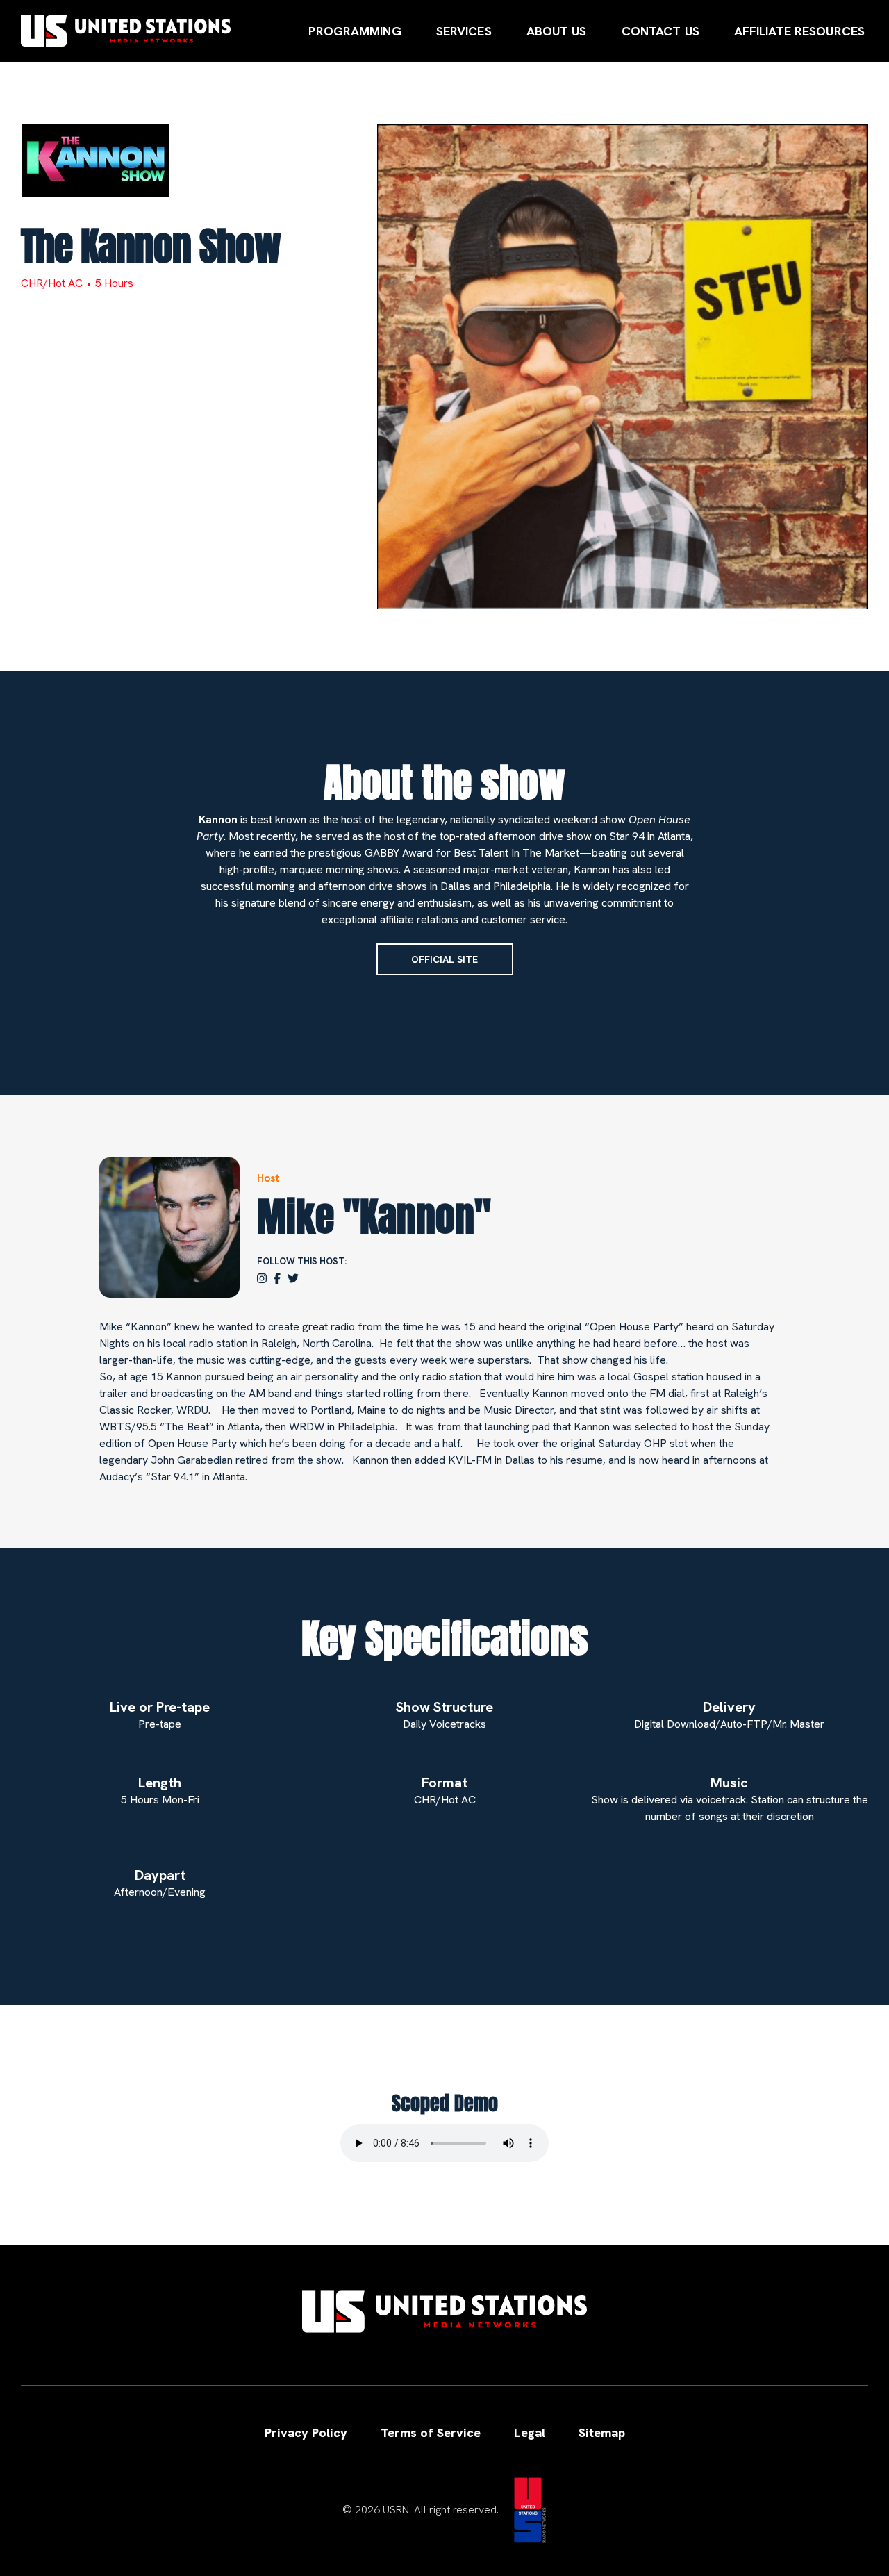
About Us (557, 31)
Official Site (444, 959)
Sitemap (602, 2433)
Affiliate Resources (799, 31)
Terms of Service (431, 2433)
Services (464, 31)
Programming (355, 31)
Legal (530, 2433)
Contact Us (660, 31)
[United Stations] (126, 31)
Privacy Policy (306, 2433)
